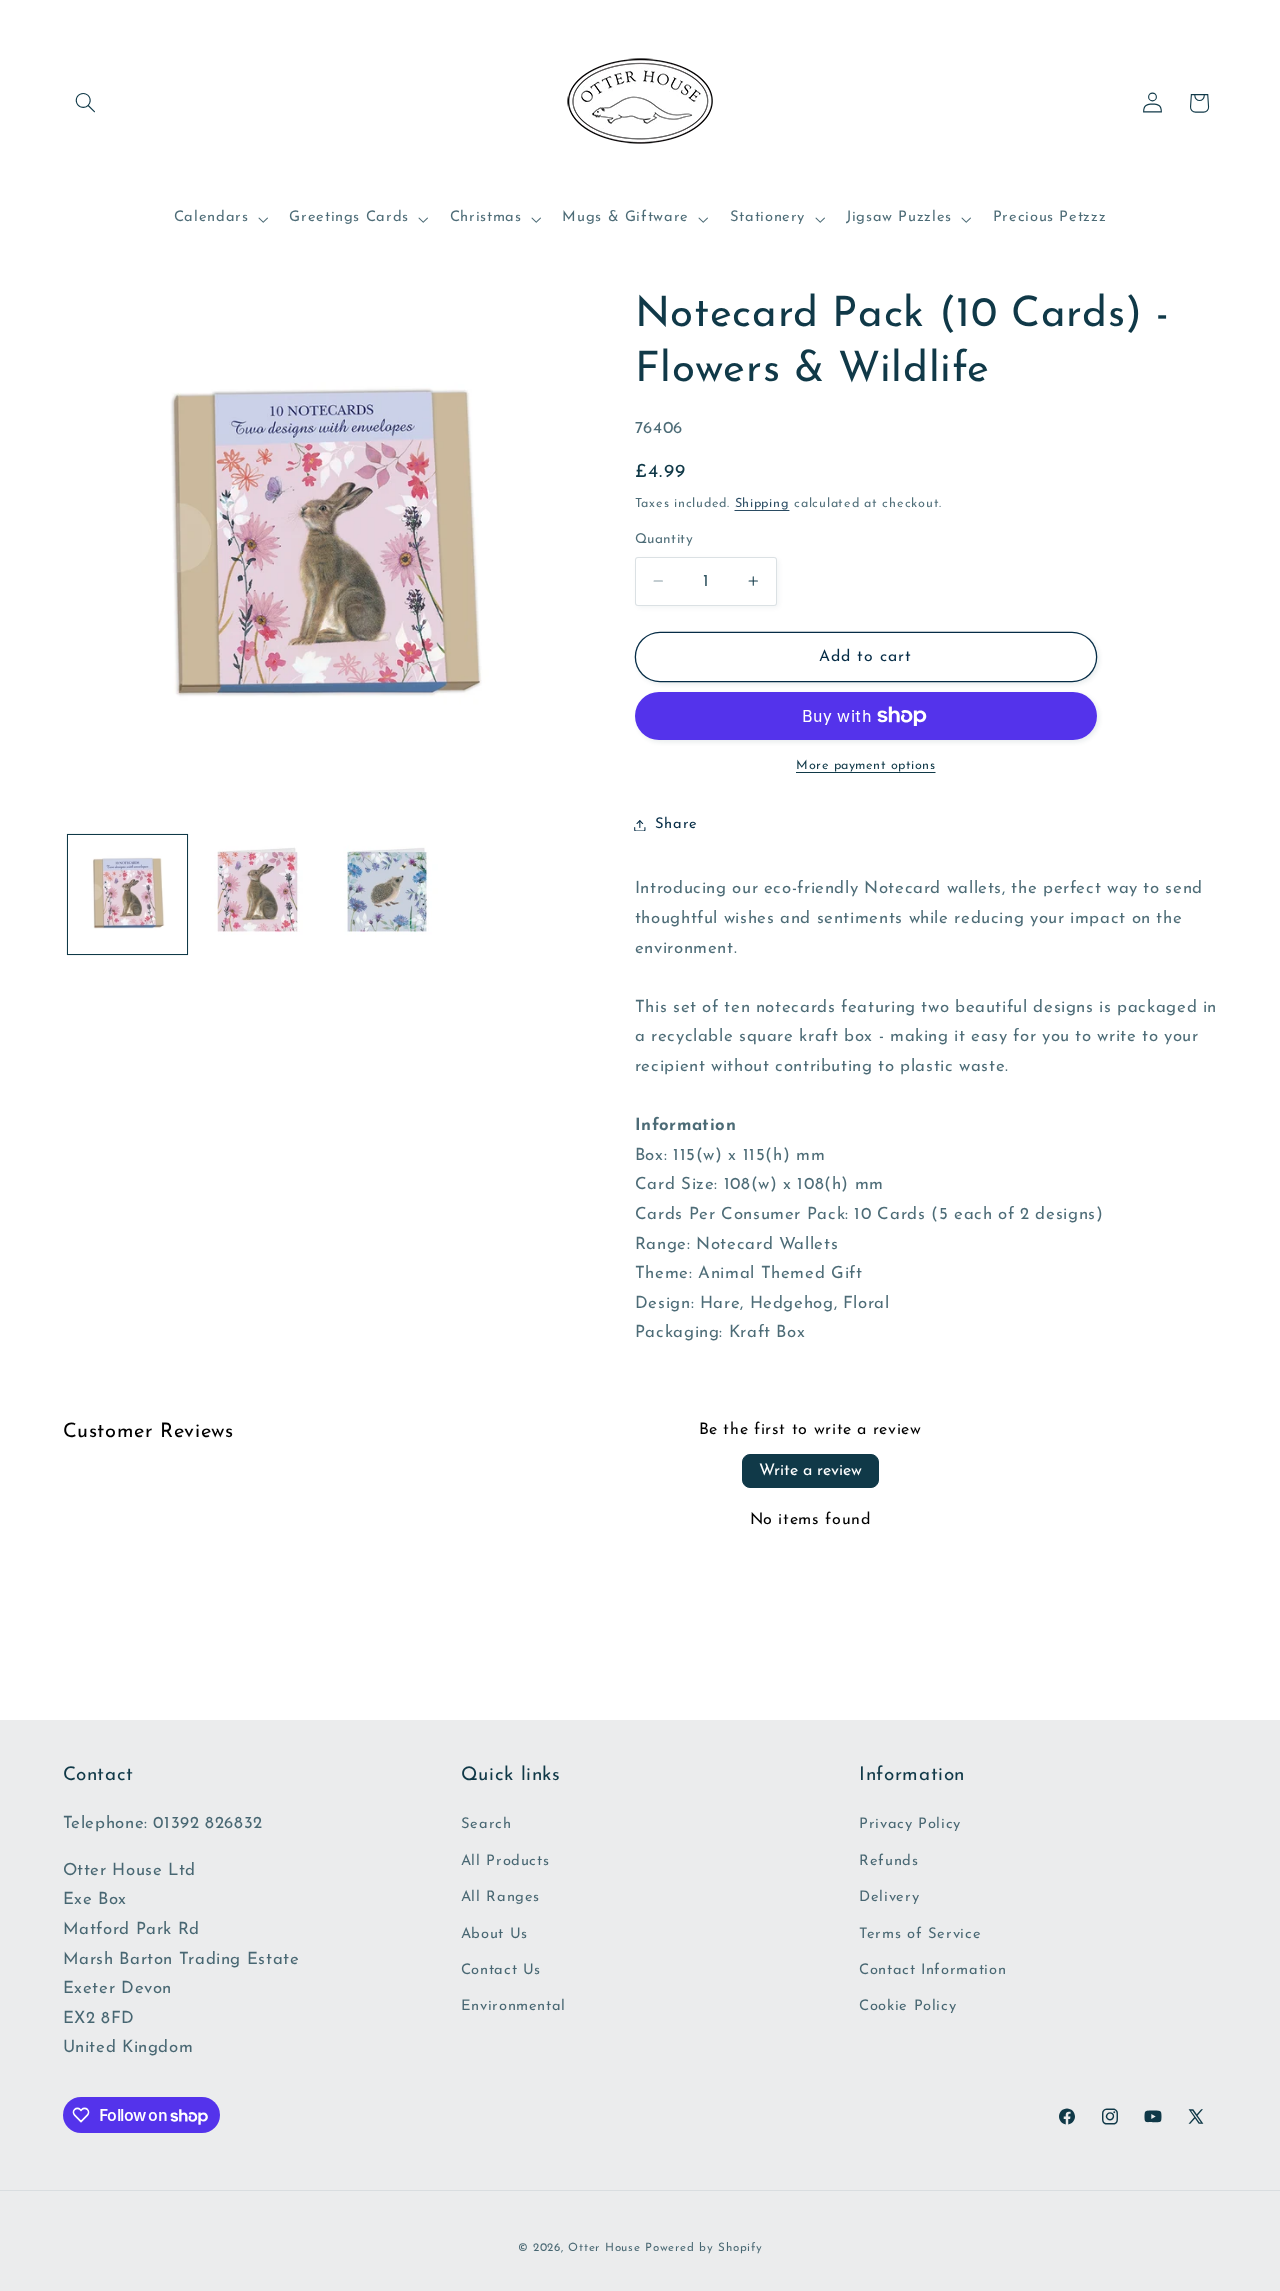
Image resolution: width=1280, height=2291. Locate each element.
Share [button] (676, 824)
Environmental (513, 2006)
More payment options (866, 766)
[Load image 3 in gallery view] (386, 894)
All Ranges (500, 1897)
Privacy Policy (910, 1824)
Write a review (810, 1471)
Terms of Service (920, 1934)
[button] (86, 103)
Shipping (762, 503)
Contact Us (501, 1970)
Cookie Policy (907, 2006)
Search (486, 1824)
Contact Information (932, 1970)
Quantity (664, 539)
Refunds (888, 1861)
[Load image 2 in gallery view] (256, 894)
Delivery (889, 1897)
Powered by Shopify (703, 2248)
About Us (494, 1934)
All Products (505, 1861)
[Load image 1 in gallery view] (127, 894)
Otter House (604, 2248)
